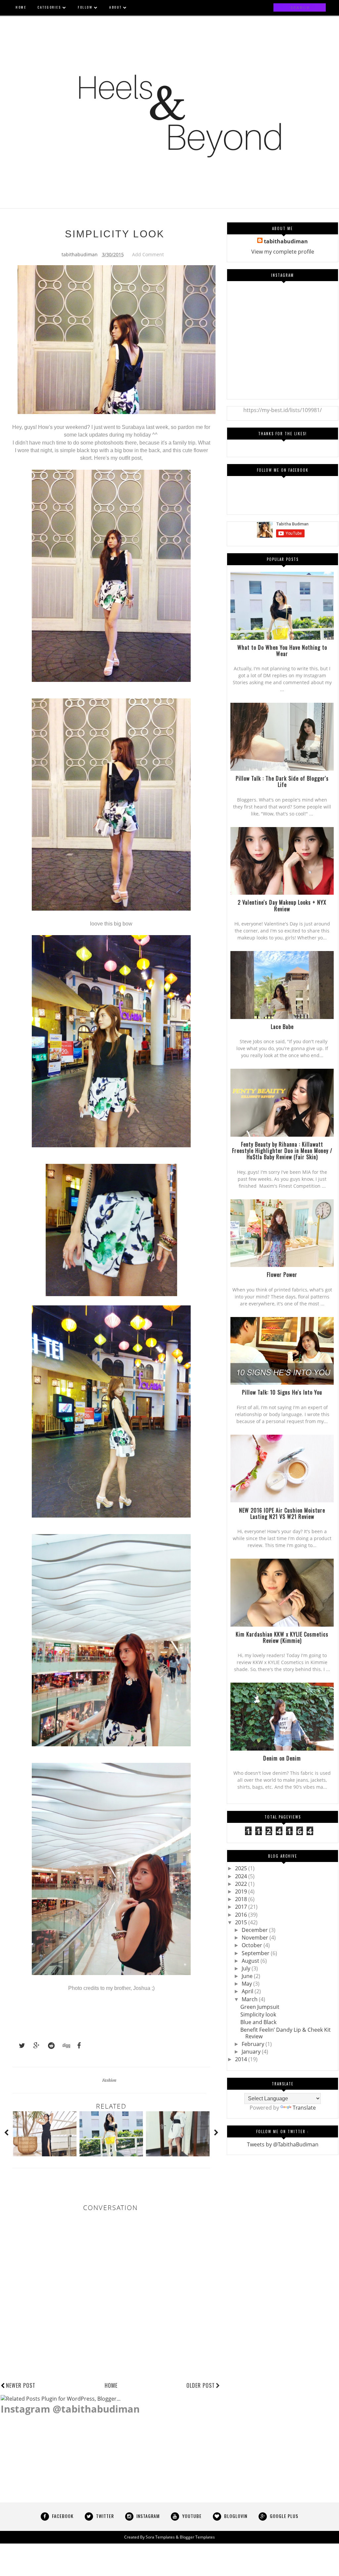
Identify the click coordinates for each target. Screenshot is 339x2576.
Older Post (201, 2385)
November (256, 1938)
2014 (242, 2059)
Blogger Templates (197, 2537)
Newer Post (21, 2385)
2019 (242, 1891)
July (247, 1968)
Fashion (109, 2080)
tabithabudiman (286, 241)
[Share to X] (19, 2046)
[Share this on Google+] (33, 2046)
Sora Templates (160, 2537)
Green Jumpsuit (260, 2007)
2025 (242, 1868)
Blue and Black (258, 2022)
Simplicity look (258, 2014)
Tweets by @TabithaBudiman (283, 2144)
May (247, 1984)
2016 (242, 1915)
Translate (304, 2108)
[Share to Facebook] (77, 2046)
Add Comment (148, 254)
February (254, 2044)
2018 (242, 1899)
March (250, 1999)
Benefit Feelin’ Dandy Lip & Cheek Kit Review (286, 2033)
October (253, 1945)
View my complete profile (283, 252)
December (255, 1930)
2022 (242, 1884)
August (251, 1961)
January (252, 2052)
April (248, 1991)
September (256, 1953)
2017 (242, 1907)
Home (111, 2385)
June (248, 1976)
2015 (242, 1922)
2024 (242, 1876)
